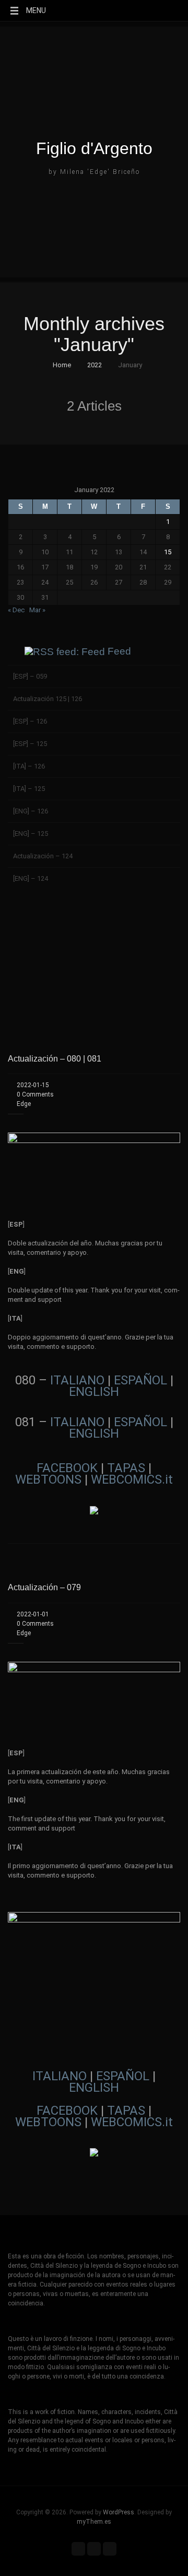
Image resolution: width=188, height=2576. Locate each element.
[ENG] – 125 (31, 834)
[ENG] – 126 (31, 811)
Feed (119, 651)
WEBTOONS (48, 1479)
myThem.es (94, 2522)
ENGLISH (94, 1392)
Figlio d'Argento (94, 148)
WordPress (119, 2512)
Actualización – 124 (43, 856)
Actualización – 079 (44, 1587)
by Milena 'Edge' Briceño (94, 172)
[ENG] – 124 (31, 878)
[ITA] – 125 (29, 789)
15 (168, 552)
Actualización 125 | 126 (48, 699)
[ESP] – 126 (30, 721)
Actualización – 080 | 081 (55, 1059)
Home (61, 365)
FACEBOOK (67, 1468)
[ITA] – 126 (29, 766)
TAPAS (126, 1468)
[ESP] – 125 (30, 744)
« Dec (16, 610)
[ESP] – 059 (30, 676)
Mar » (37, 610)
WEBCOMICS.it (132, 1479)
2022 (95, 365)
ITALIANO (77, 1380)
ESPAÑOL (140, 1380)
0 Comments (35, 1094)
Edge (24, 1104)
